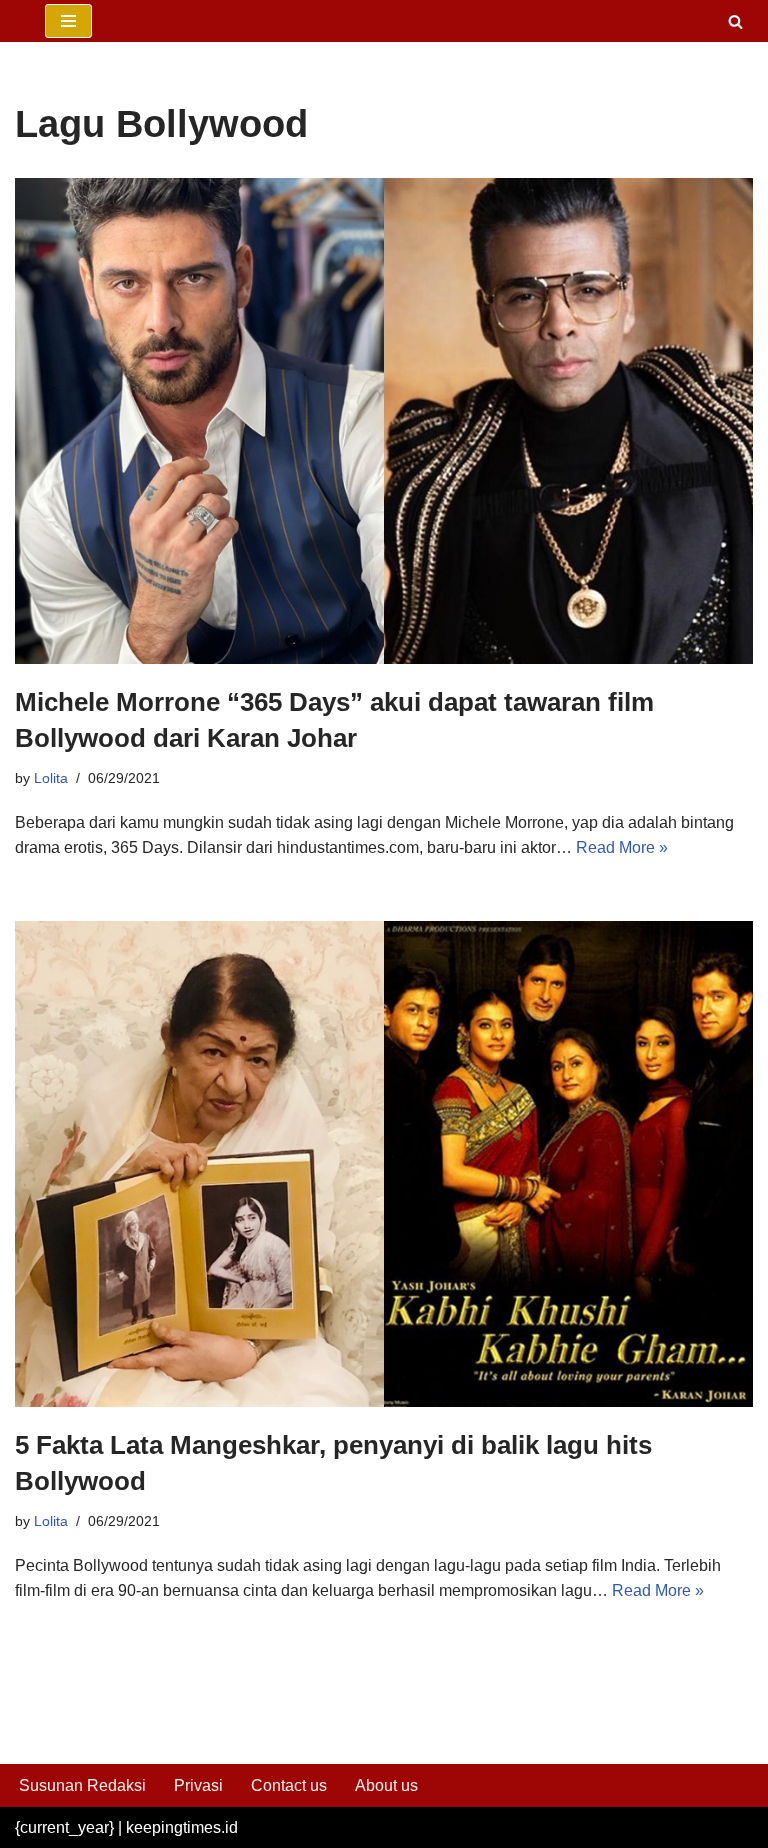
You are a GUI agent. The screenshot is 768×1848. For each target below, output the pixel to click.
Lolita (51, 778)
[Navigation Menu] (68, 21)
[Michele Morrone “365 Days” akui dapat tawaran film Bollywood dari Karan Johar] (384, 421)
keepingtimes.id (182, 1827)
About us (386, 1785)
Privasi (198, 1785)
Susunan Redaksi (82, 1785)
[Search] (735, 21)
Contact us (289, 1785)
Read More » (622, 847)
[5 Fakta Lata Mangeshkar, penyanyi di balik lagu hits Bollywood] (384, 1164)
